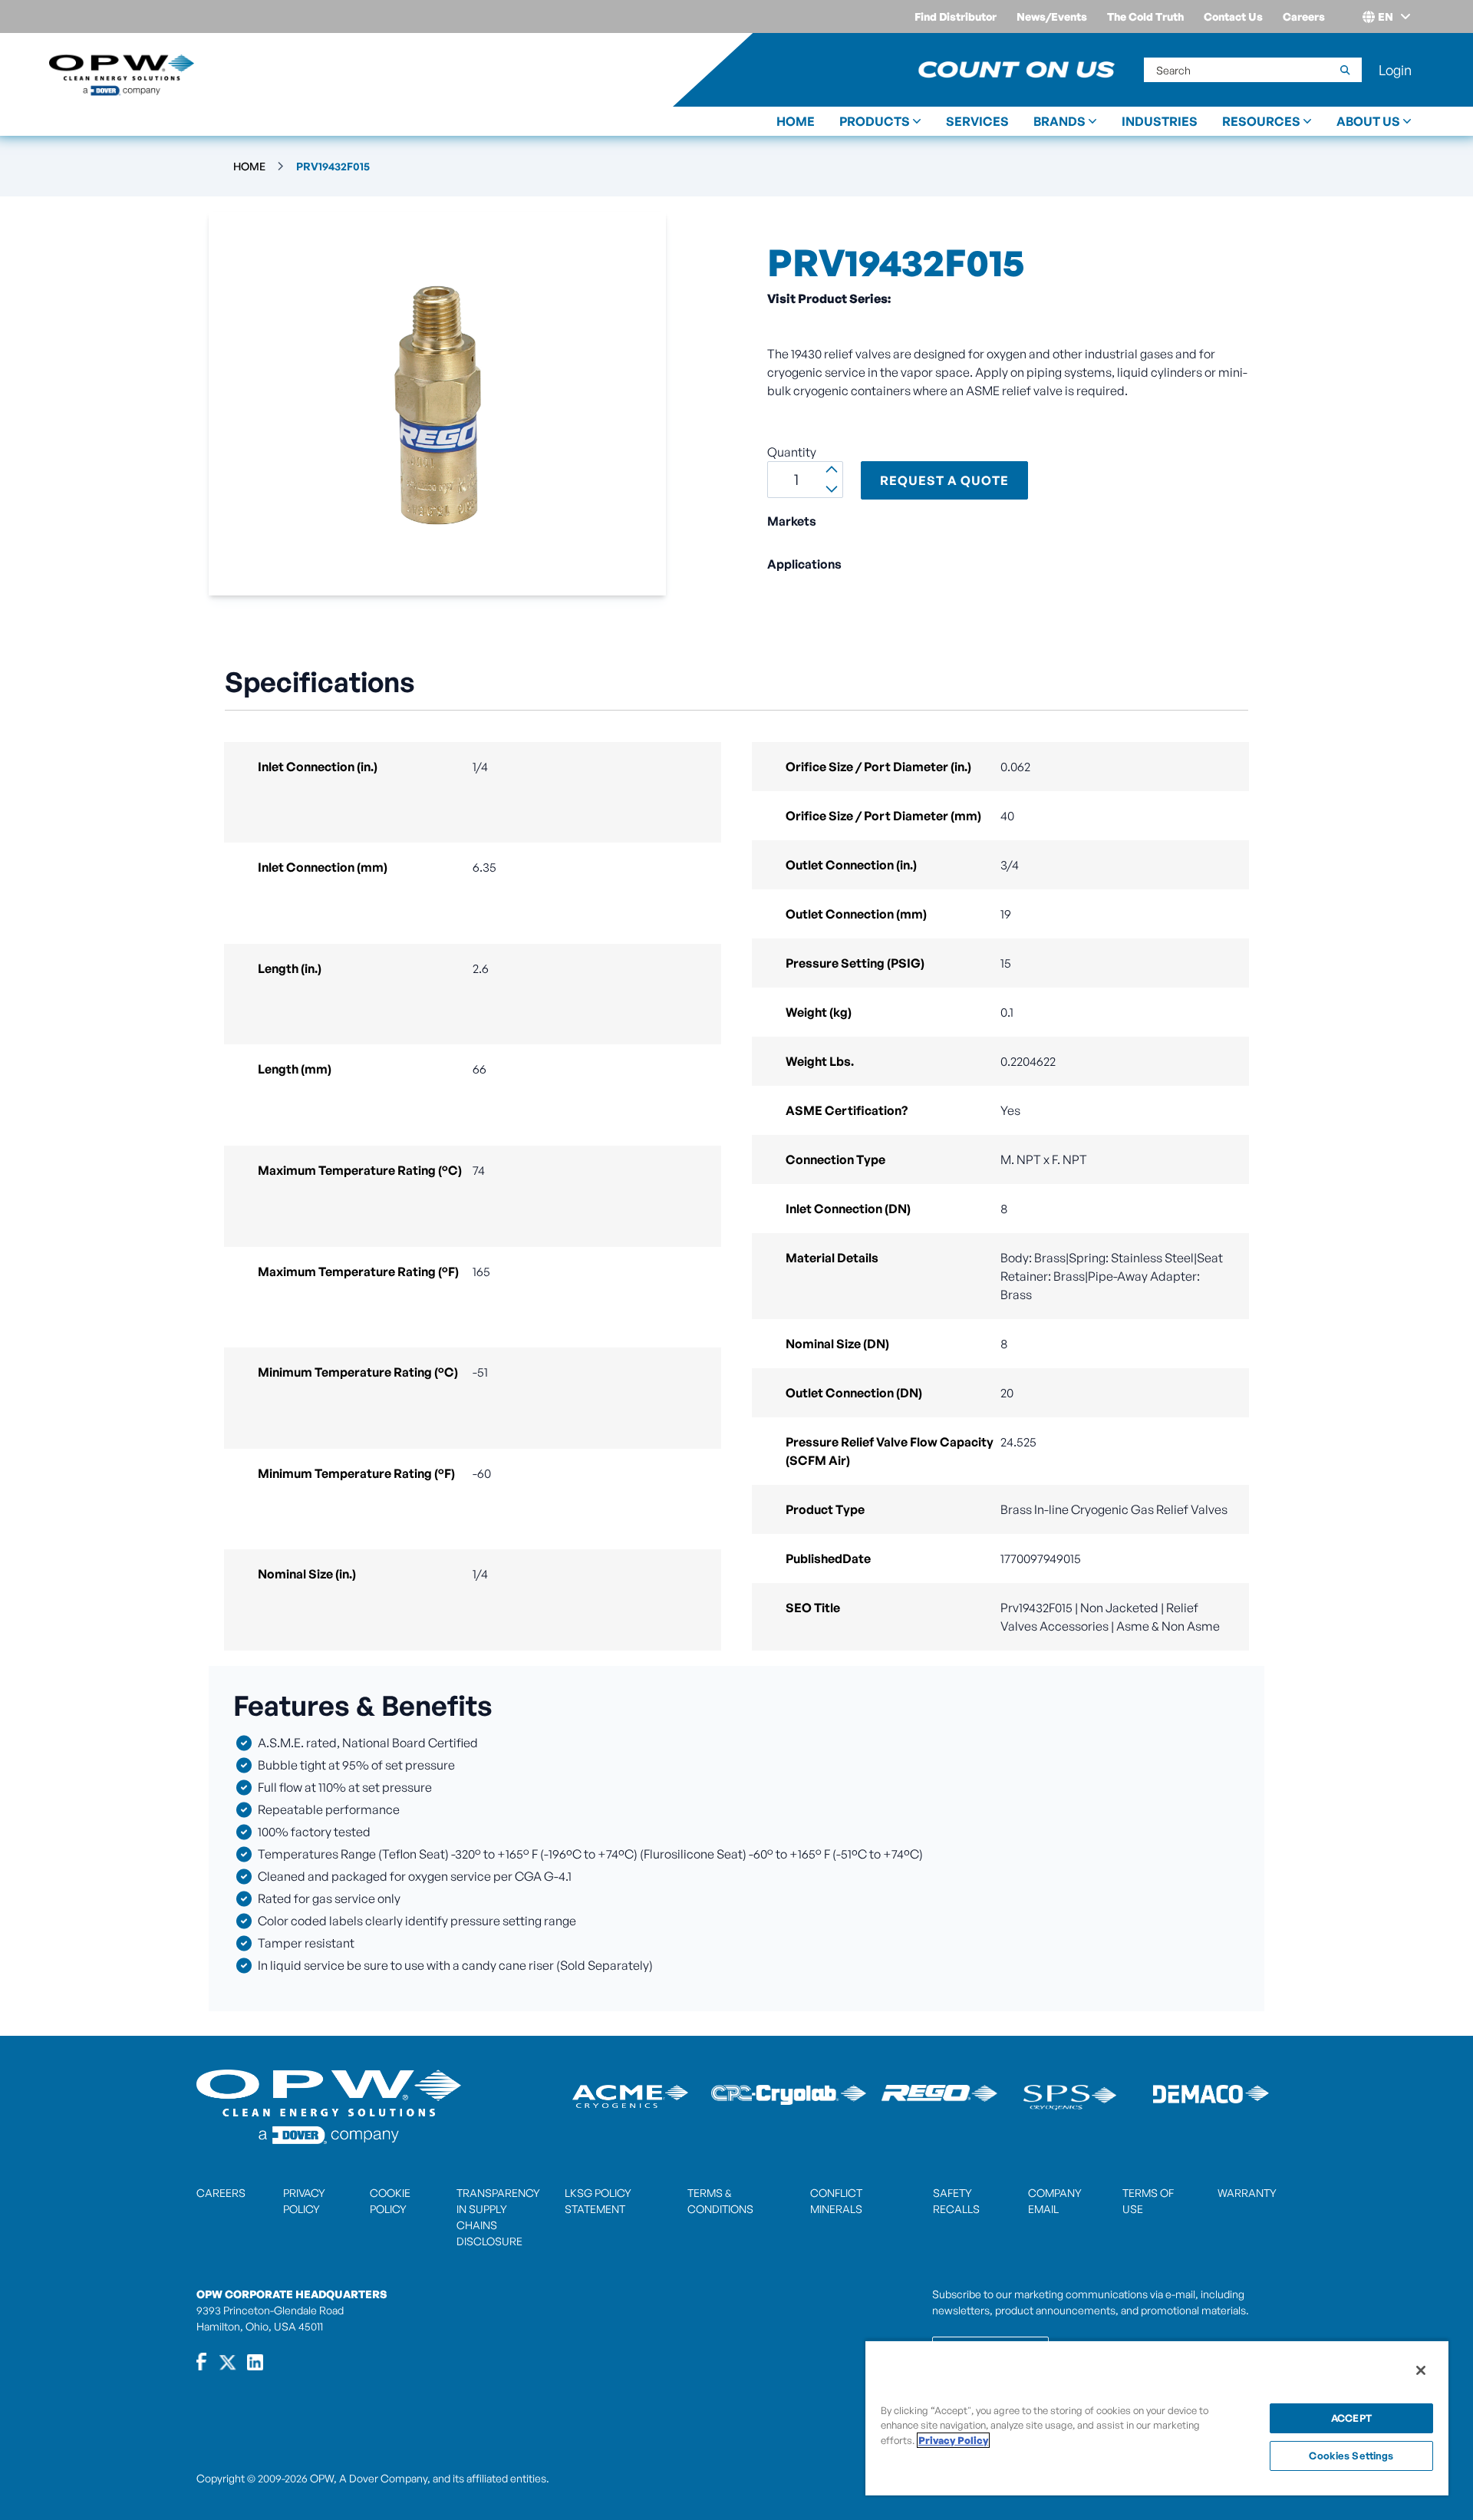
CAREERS (221, 2193)
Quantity (792, 452)
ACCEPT (1351, 2418)
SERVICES (977, 121)
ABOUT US (1368, 121)
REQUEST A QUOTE (944, 480)
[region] (1157, 2418)
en (1386, 16)
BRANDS (1059, 121)
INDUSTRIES (1160, 121)
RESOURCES (1261, 121)
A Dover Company (383, 2478)
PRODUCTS (875, 121)
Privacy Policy (953, 2440)
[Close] (1421, 2370)
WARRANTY (1247, 2193)
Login (1395, 70)
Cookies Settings (1351, 2456)
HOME (796, 121)
